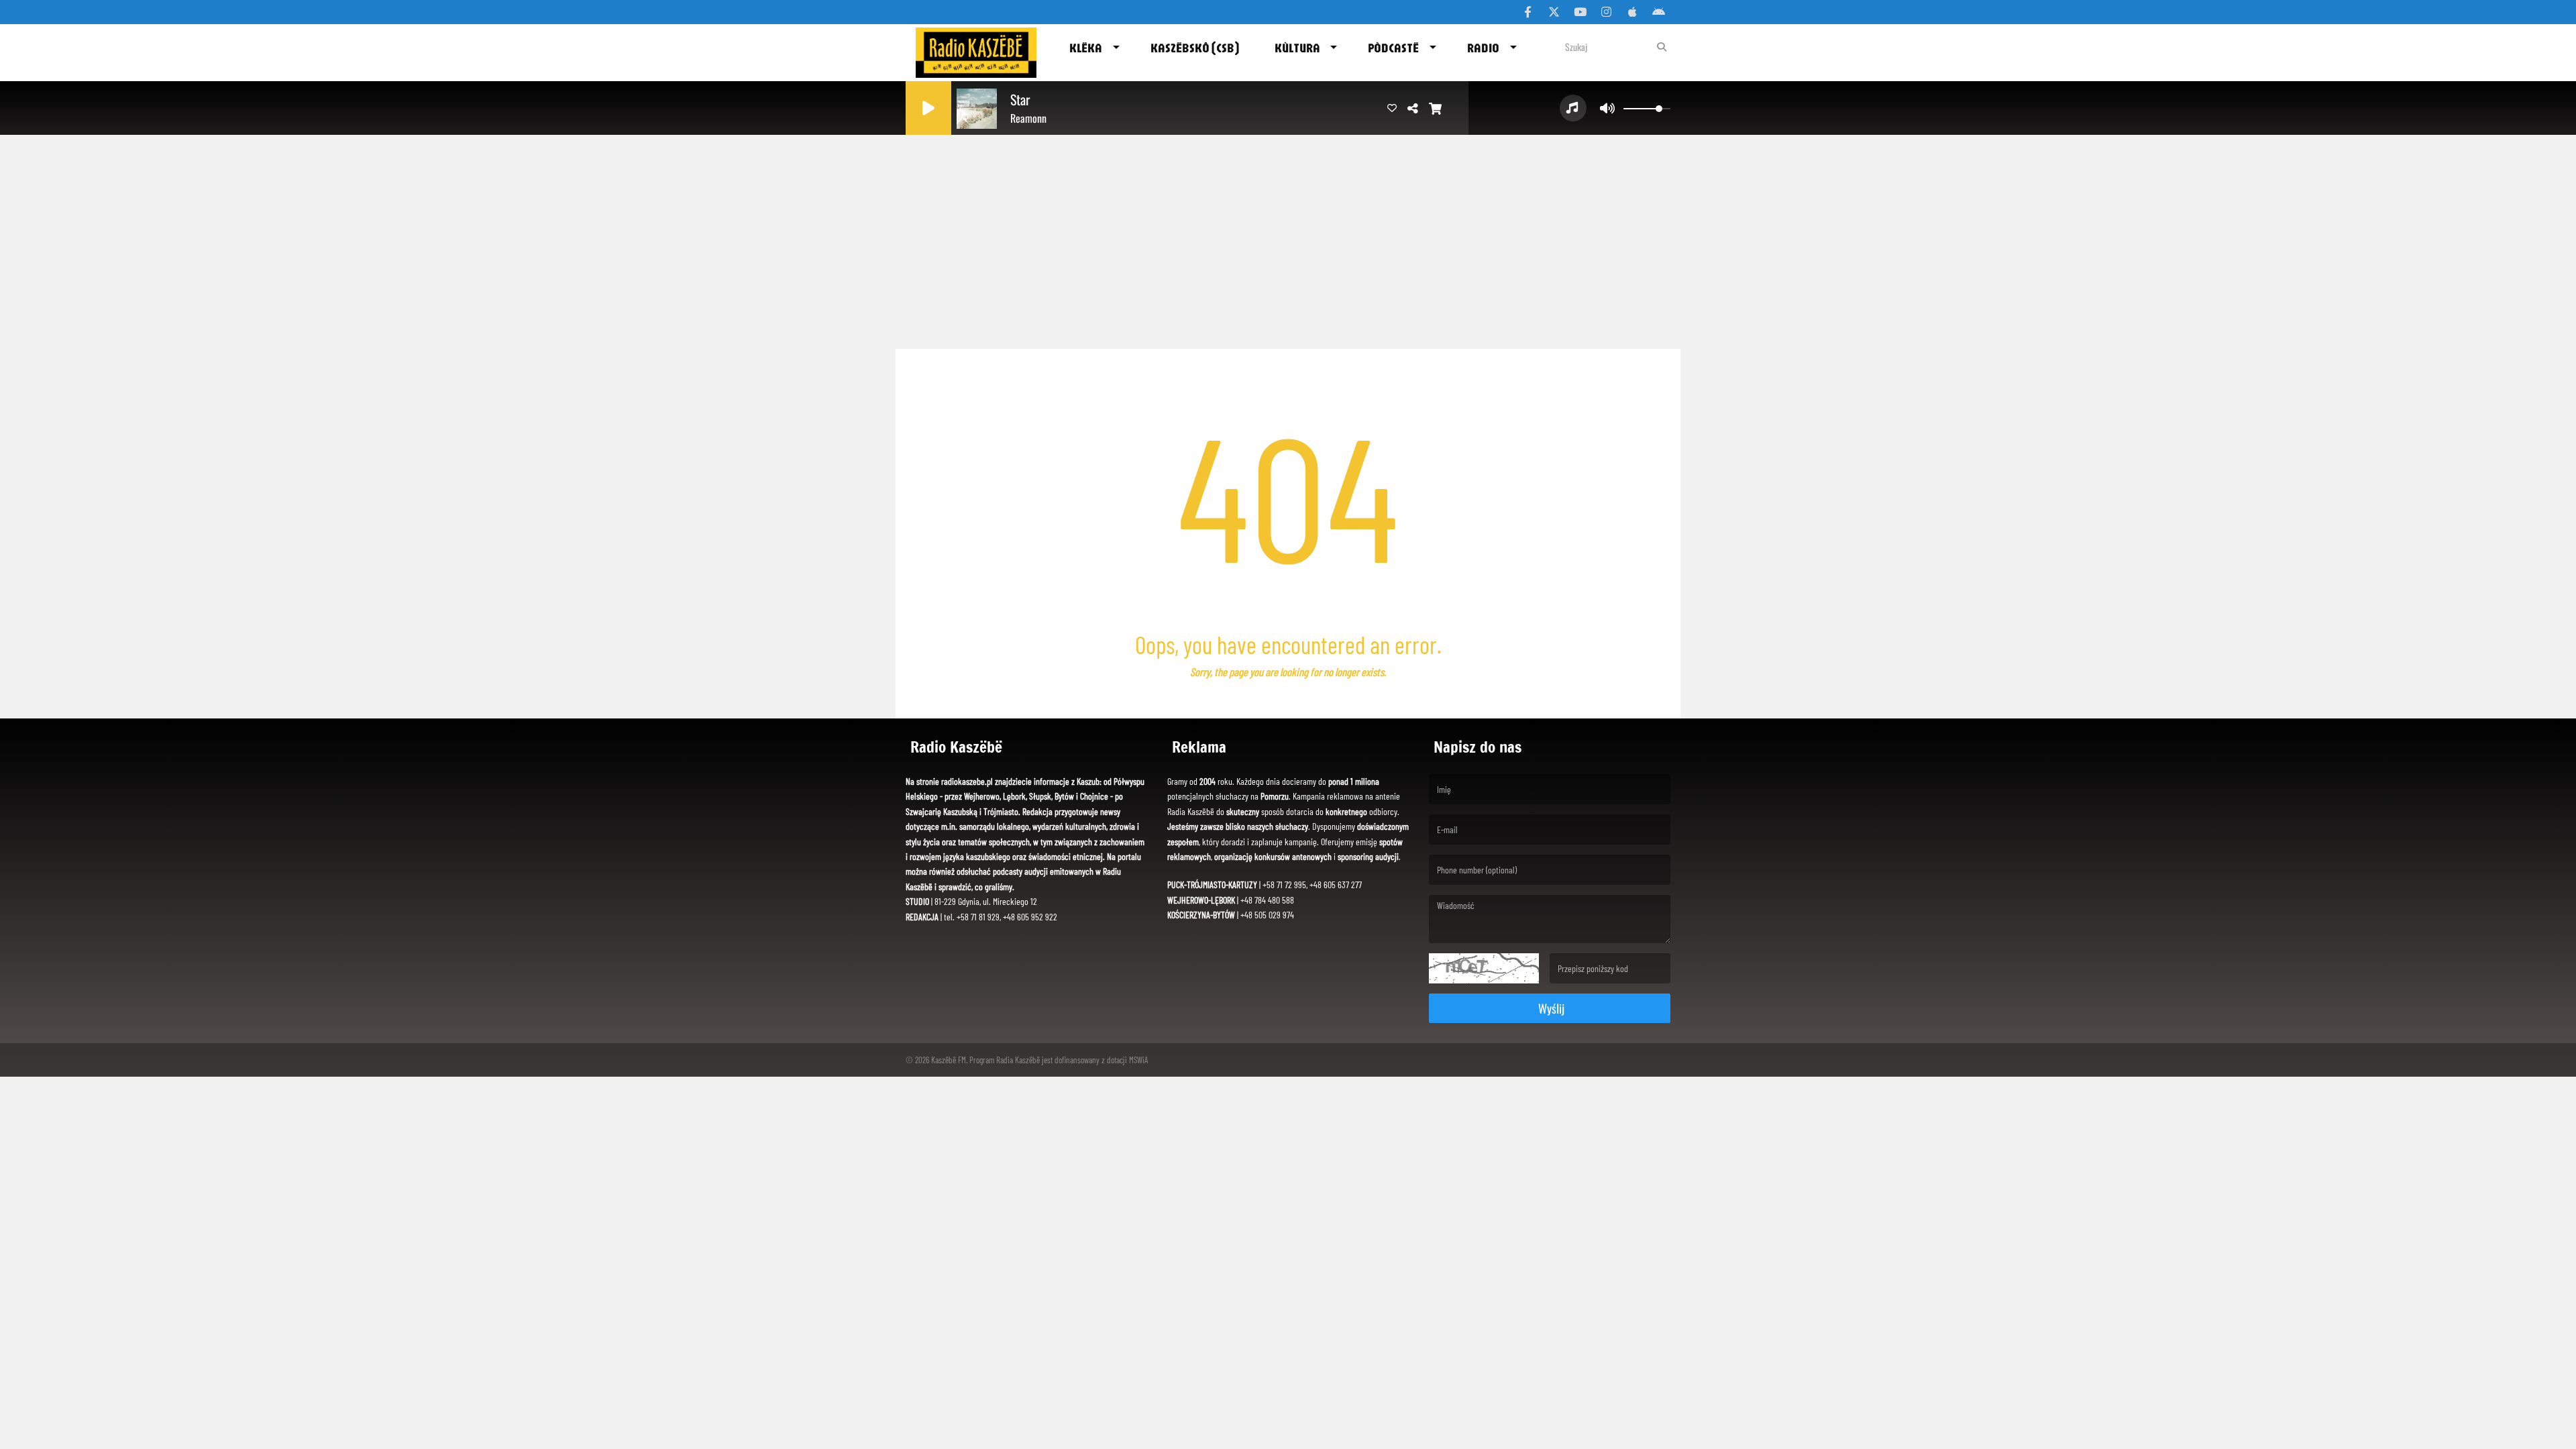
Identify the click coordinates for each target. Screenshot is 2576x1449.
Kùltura (1297, 48)
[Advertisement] (1288, 238)
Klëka (1086, 48)
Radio (1483, 48)
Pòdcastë (1393, 48)
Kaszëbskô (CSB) (1195, 48)
